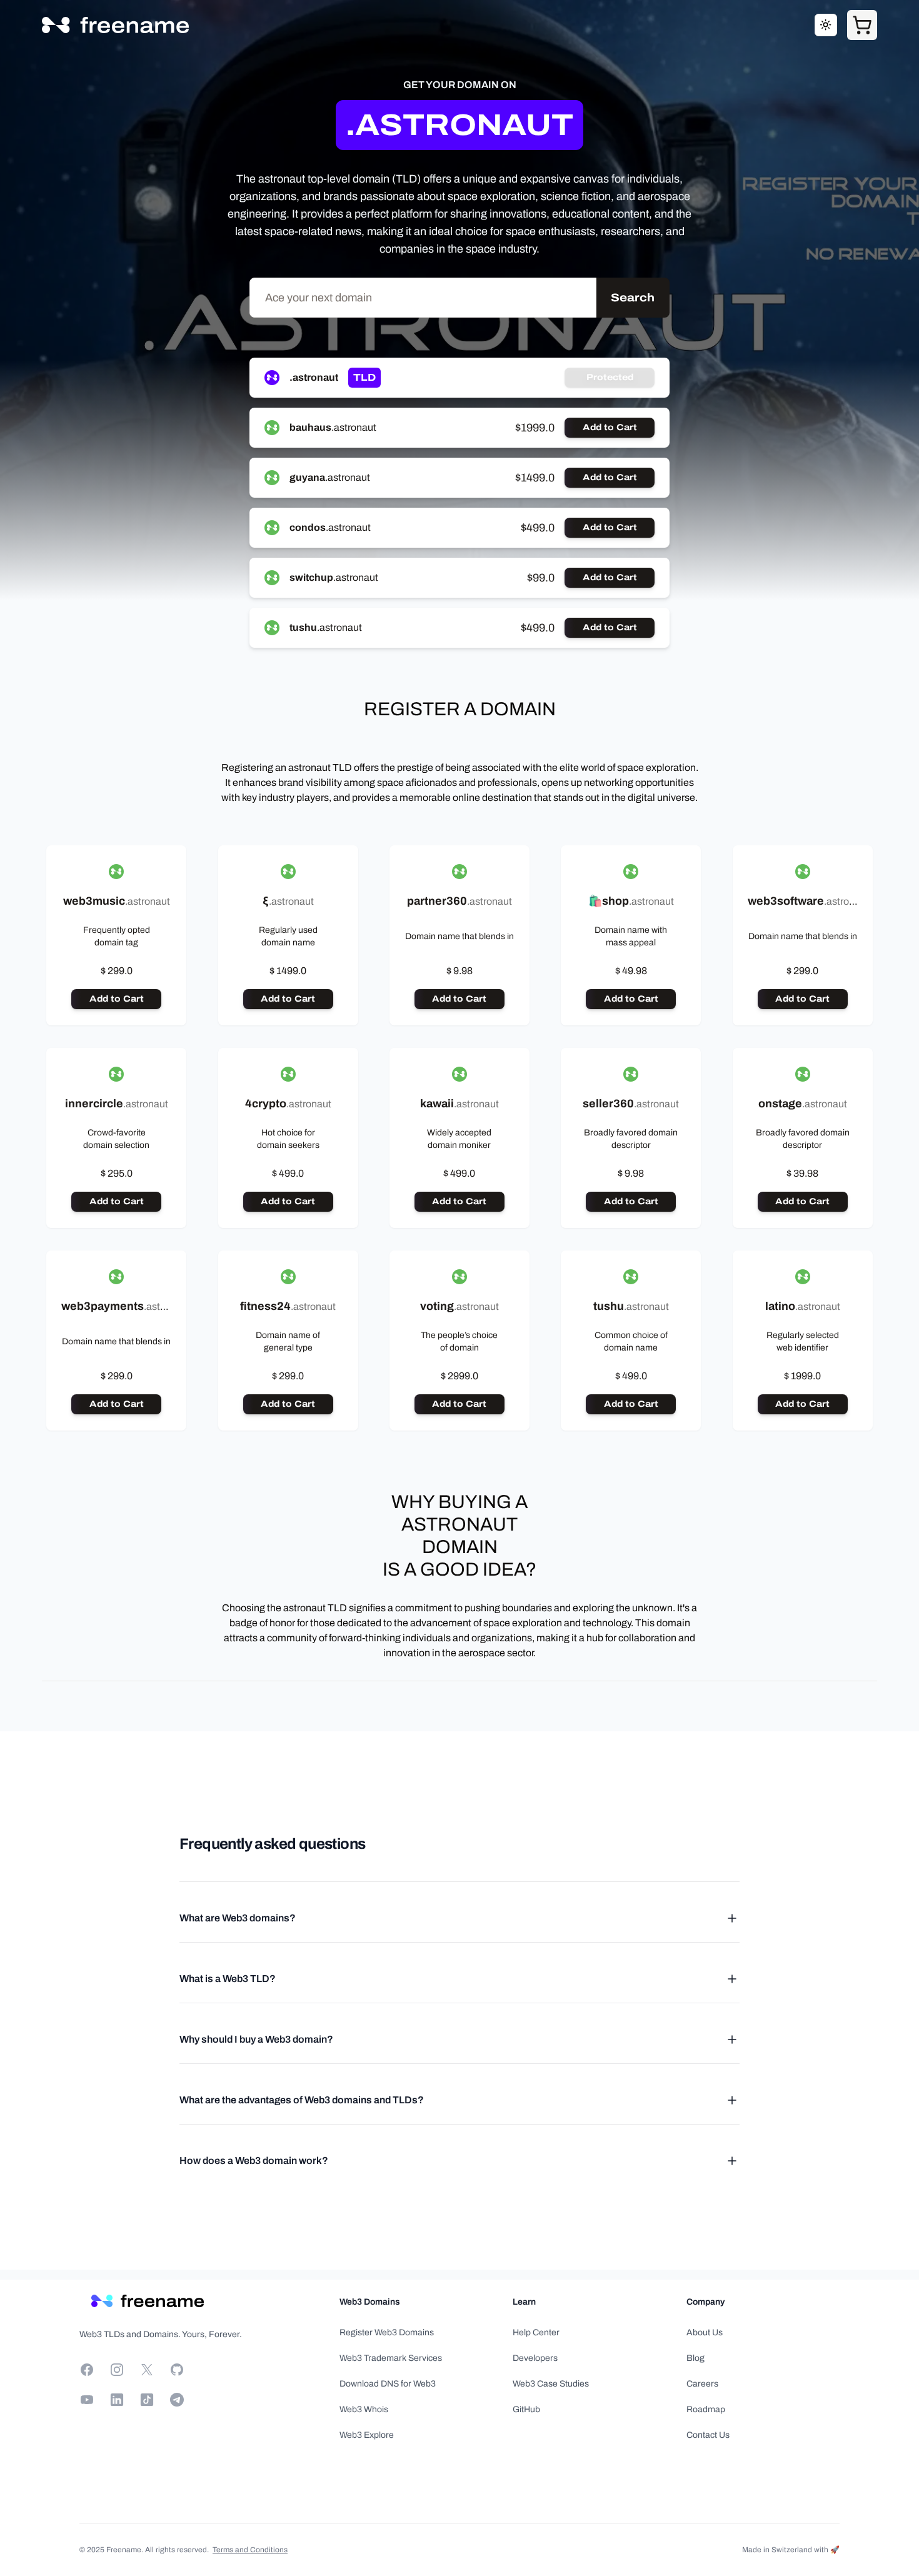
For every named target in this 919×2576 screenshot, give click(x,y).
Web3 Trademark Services (391, 2358)
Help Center (536, 2332)
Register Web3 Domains (387, 2332)
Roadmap (706, 2409)
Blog (696, 2358)
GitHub (526, 2409)
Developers (535, 2358)
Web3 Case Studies (551, 2384)
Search (633, 298)
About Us (705, 2332)
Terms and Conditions (250, 2550)
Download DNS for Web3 (388, 2384)
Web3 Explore (367, 2435)
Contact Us (708, 2435)
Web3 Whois (364, 2409)
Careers (702, 2384)
